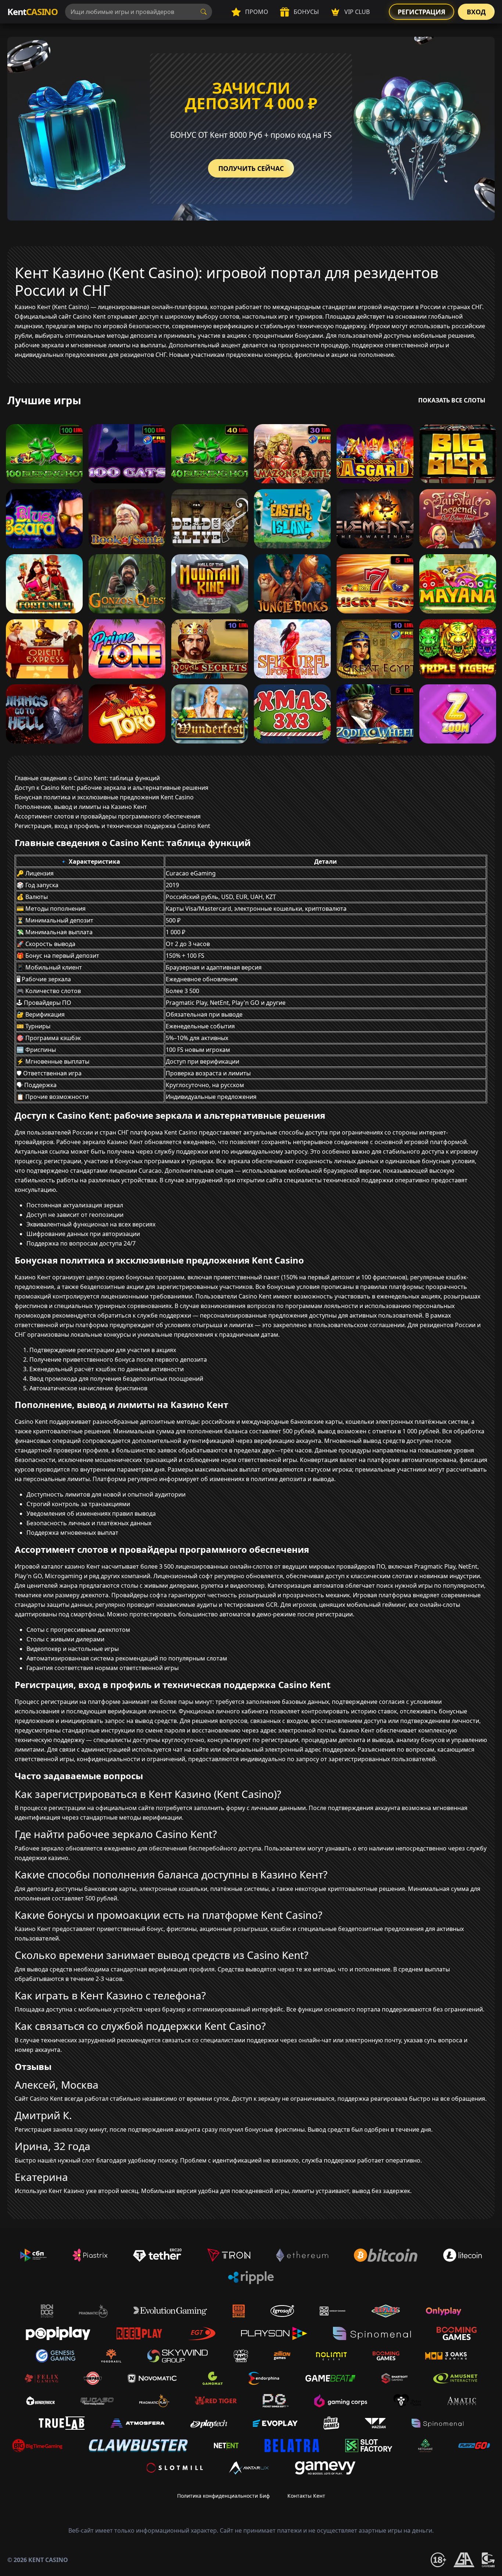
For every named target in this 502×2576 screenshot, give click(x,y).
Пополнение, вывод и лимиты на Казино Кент (81, 807)
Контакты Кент (306, 2496)
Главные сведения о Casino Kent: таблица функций (87, 778)
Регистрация (422, 12)
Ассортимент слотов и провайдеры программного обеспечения (108, 816)
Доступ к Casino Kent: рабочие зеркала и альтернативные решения (112, 788)
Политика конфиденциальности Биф (223, 2496)
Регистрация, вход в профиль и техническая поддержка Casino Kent (112, 826)
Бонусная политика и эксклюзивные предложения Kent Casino (104, 797)
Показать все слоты (452, 400)
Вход (476, 12)
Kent (33, 12)
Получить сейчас (251, 168)
